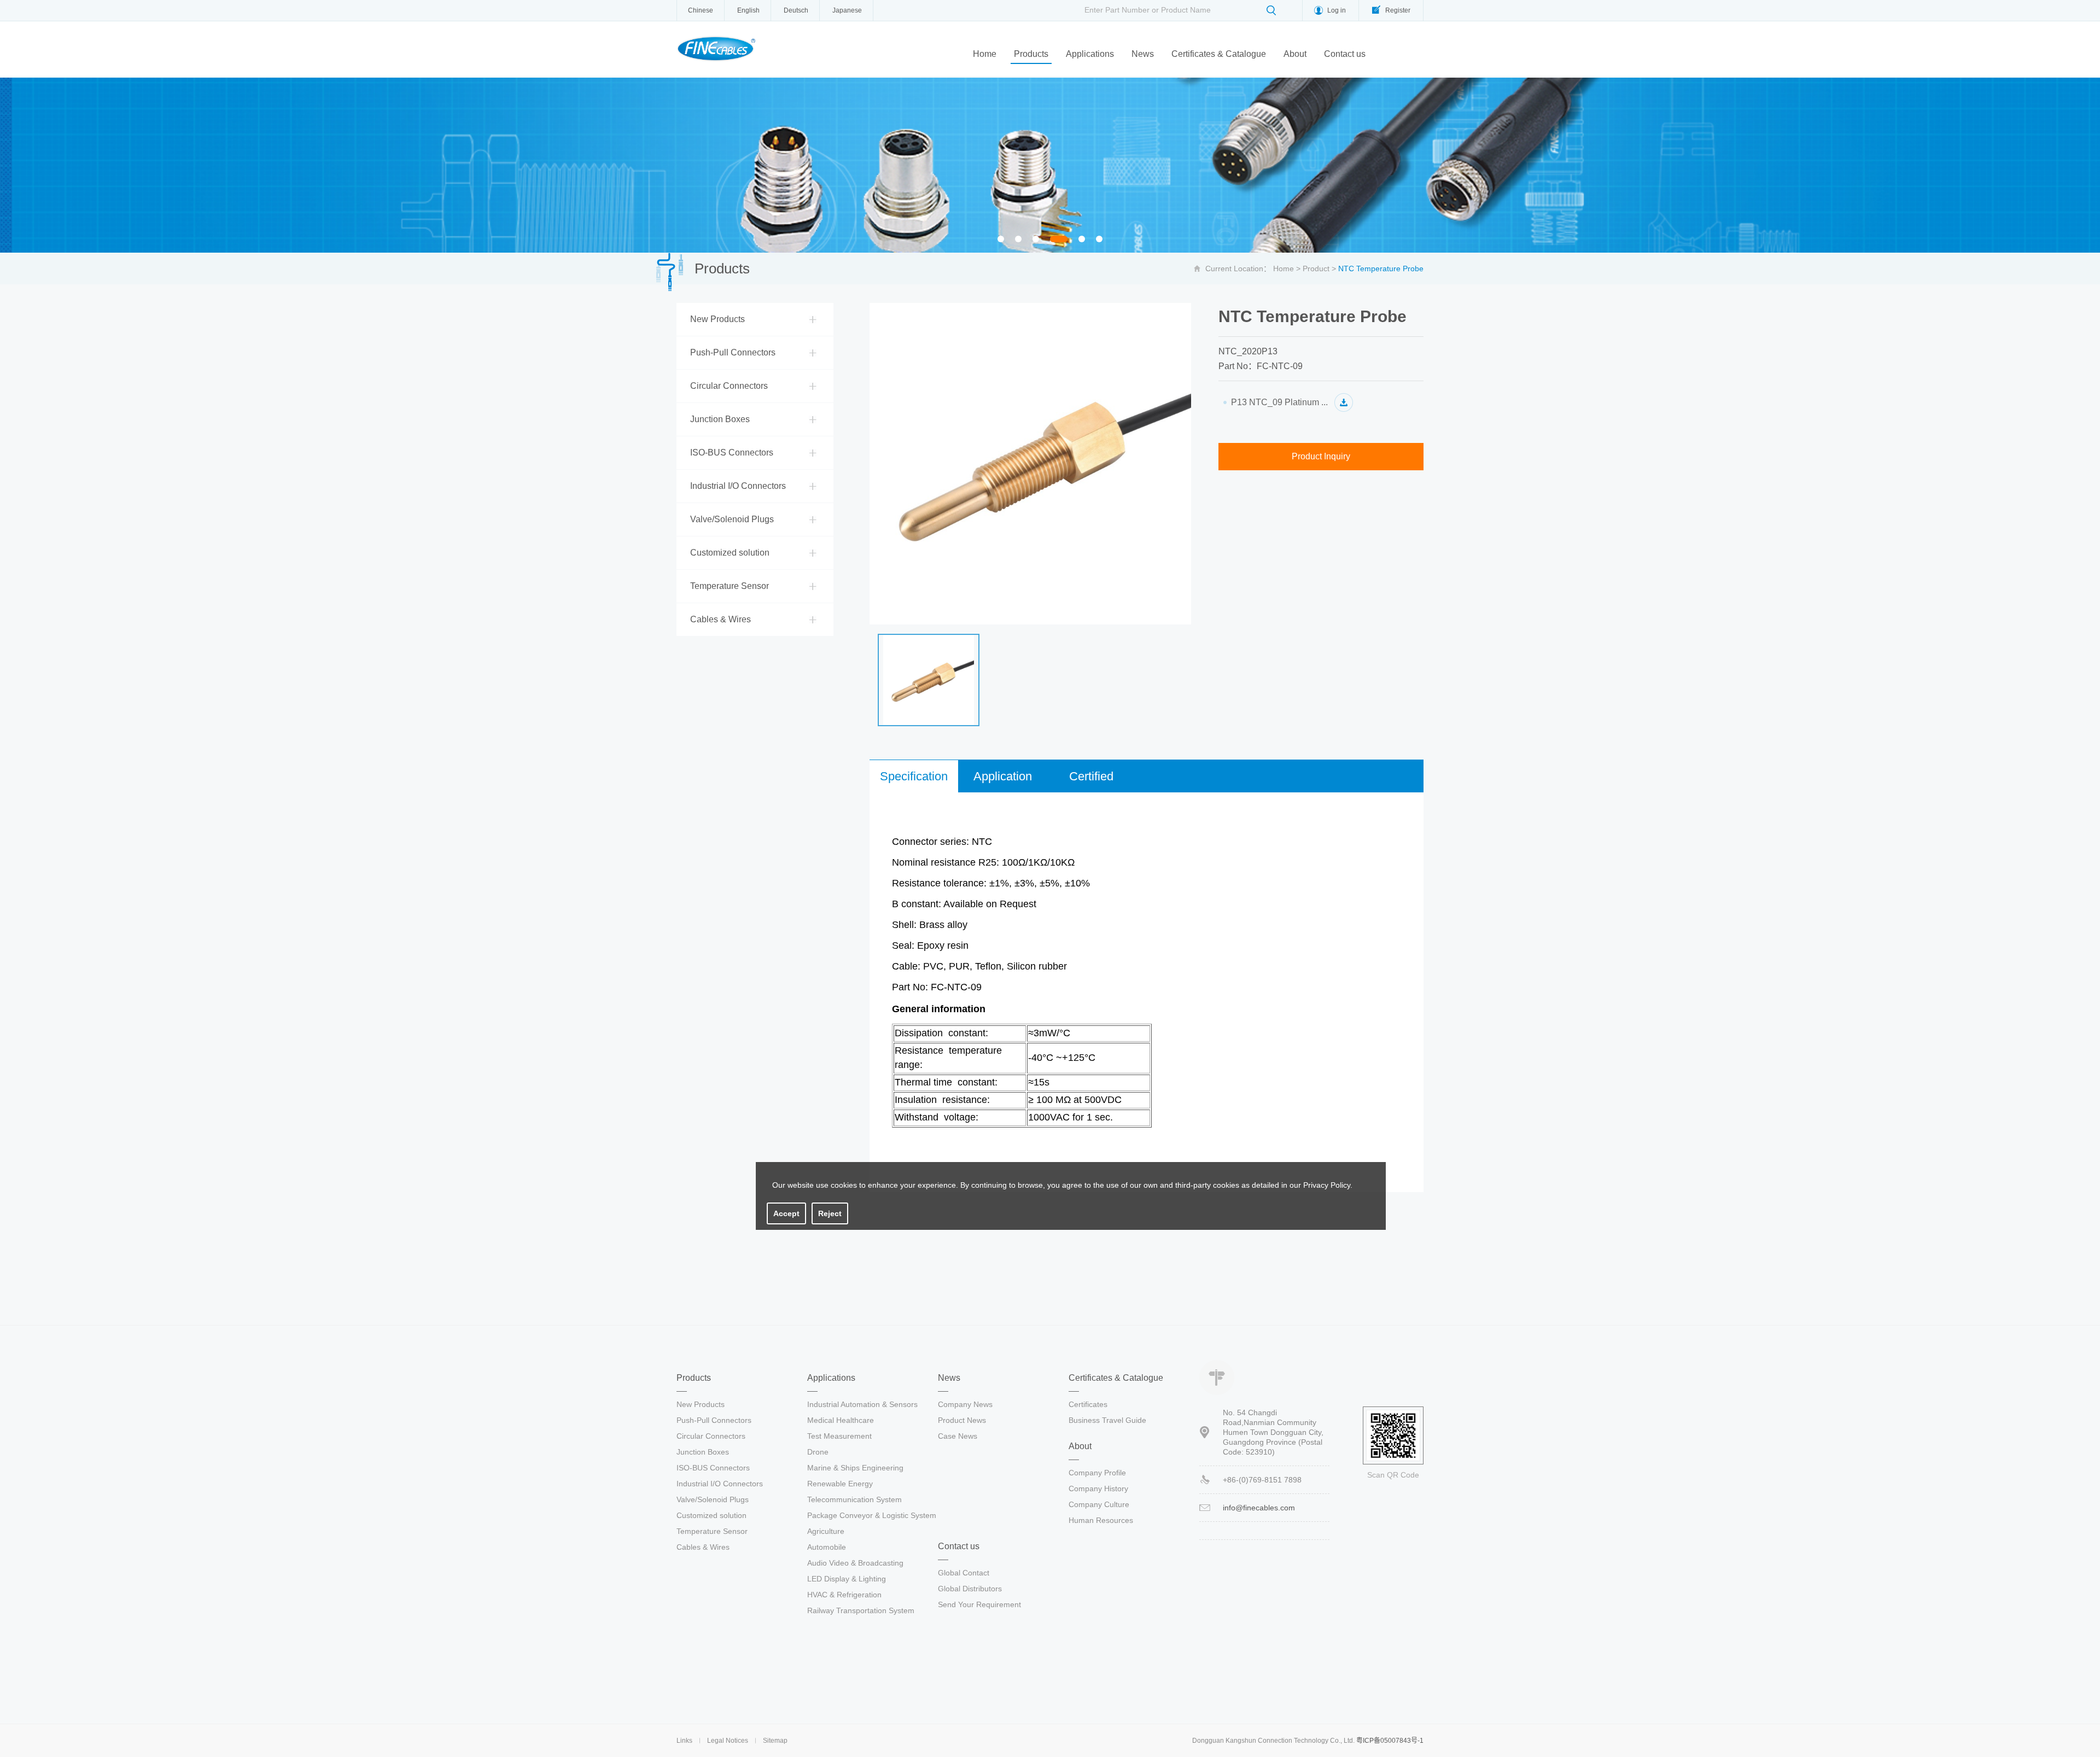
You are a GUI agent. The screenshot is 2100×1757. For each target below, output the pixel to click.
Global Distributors (970, 1589)
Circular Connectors (729, 386)
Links (684, 1741)
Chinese (701, 10)
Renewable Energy (840, 1484)
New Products (717, 319)
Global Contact (964, 1573)
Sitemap (775, 1741)
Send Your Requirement (979, 1604)
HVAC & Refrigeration (844, 1595)
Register (1398, 10)
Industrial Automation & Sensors (862, 1404)
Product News (962, 1420)
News (1143, 54)
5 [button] (1085, 240)
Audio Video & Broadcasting (855, 1563)
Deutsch (796, 10)
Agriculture (826, 1531)
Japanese (847, 10)
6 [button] (1102, 240)
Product (1316, 268)
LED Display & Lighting (847, 1579)
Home (985, 54)
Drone (818, 1452)
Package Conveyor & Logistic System (872, 1515)
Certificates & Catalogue (1219, 54)
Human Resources (1101, 1520)
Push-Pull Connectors (733, 352)
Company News (965, 1404)
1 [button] (1004, 240)
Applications (1090, 54)
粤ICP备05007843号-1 (1390, 1741)
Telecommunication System (854, 1499)
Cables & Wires (721, 619)
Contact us (1345, 54)
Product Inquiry (1321, 456)
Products (1031, 54)
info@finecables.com (1259, 1508)
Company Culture (1099, 1504)
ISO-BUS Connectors (732, 453)
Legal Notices (728, 1741)
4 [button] (1059, 240)
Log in (1337, 10)
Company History (1098, 1489)
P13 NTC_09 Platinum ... (1279, 402)
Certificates (1088, 1404)
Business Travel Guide (1107, 1420)
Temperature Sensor (730, 586)
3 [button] (1039, 240)
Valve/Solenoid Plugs (732, 519)
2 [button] (1021, 240)
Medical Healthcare (841, 1420)
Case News (958, 1436)
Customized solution (730, 553)
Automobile (827, 1547)
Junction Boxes (720, 419)
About (1295, 54)
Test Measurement (839, 1436)
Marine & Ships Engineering (855, 1468)
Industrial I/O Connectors (738, 486)
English (748, 10)
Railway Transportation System (861, 1610)
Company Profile (1097, 1473)
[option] (1050, 165)
